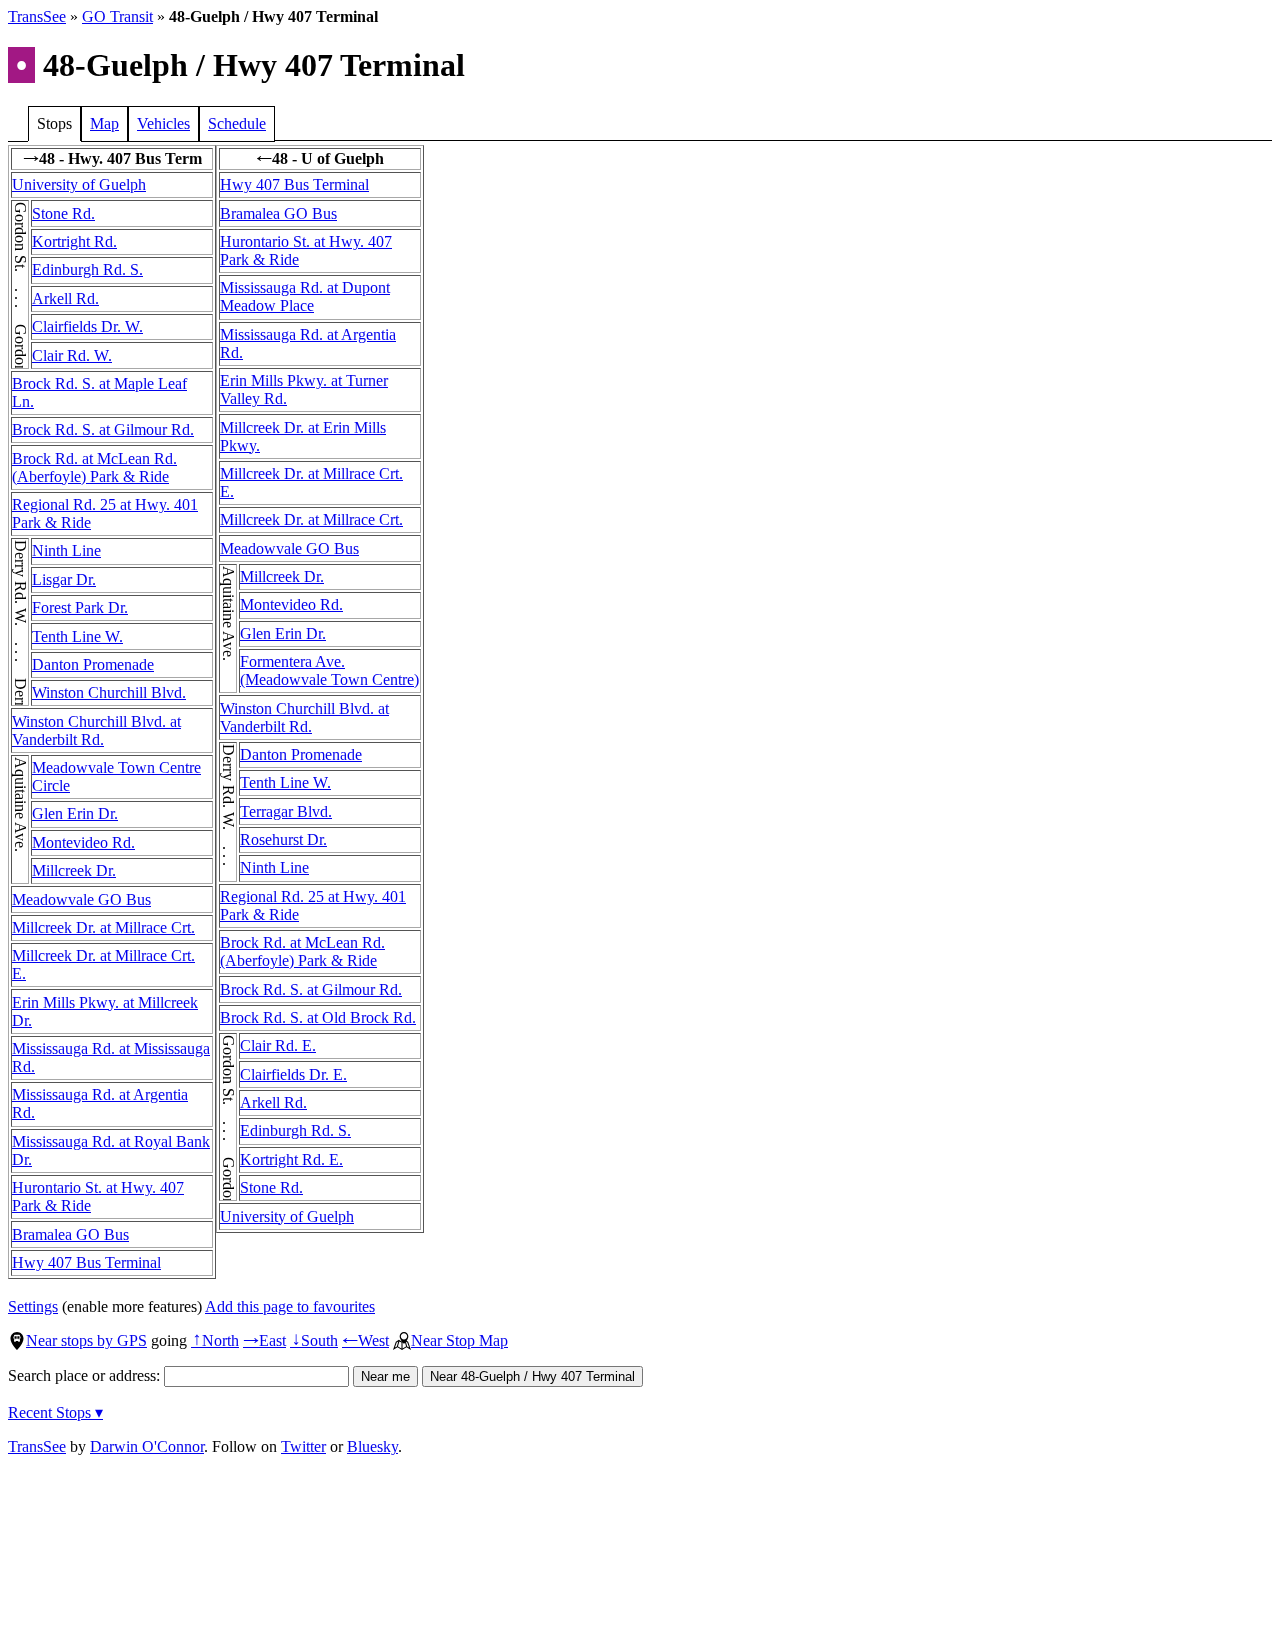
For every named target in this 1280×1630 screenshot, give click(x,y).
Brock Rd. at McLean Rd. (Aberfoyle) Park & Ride (94, 467)
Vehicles (163, 123)
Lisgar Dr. (64, 579)
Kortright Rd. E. (291, 1159)
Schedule (237, 123)
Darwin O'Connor (147, 1446)
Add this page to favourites (290, 1306)
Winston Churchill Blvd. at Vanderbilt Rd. (96, 730)
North (215, 1340)
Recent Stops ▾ (55, 1412)
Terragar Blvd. (286, 811)
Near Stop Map (459, 1340)
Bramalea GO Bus (70, 1234)
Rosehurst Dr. (283, 839)
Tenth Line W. (77, 636)
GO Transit (117, 16)
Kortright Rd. (74, 241)
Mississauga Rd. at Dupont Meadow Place (305, 296)
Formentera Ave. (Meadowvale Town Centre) (329, 670)
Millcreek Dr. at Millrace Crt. (103, 927)
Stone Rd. (63, 213)
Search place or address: (86, 1375)
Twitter (303, 1446)
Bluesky (372, 1446)
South (314, 1340)
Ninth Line (66, 550)
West (365, 1340)
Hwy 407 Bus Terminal (86, 1262)
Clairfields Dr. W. (87, 326)
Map (104, 123)
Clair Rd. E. (278, 1045)
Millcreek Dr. (74, 870)
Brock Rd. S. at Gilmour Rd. (103, 429)
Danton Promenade (93, 664)
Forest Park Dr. (80, 607)
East (264, 1340)
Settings (33, 1306)
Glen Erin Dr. (75, 813)
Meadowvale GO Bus (81, 899)
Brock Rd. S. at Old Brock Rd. (318, 1017)
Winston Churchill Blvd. (109, 692)
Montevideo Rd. (83, 842)
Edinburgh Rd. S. (87, 269)
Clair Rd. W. (72, 355)
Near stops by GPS (86, 1340)
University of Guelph (79, 184)
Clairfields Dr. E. (293, 1074)
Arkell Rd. (65, 298)
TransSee (37, 16)
